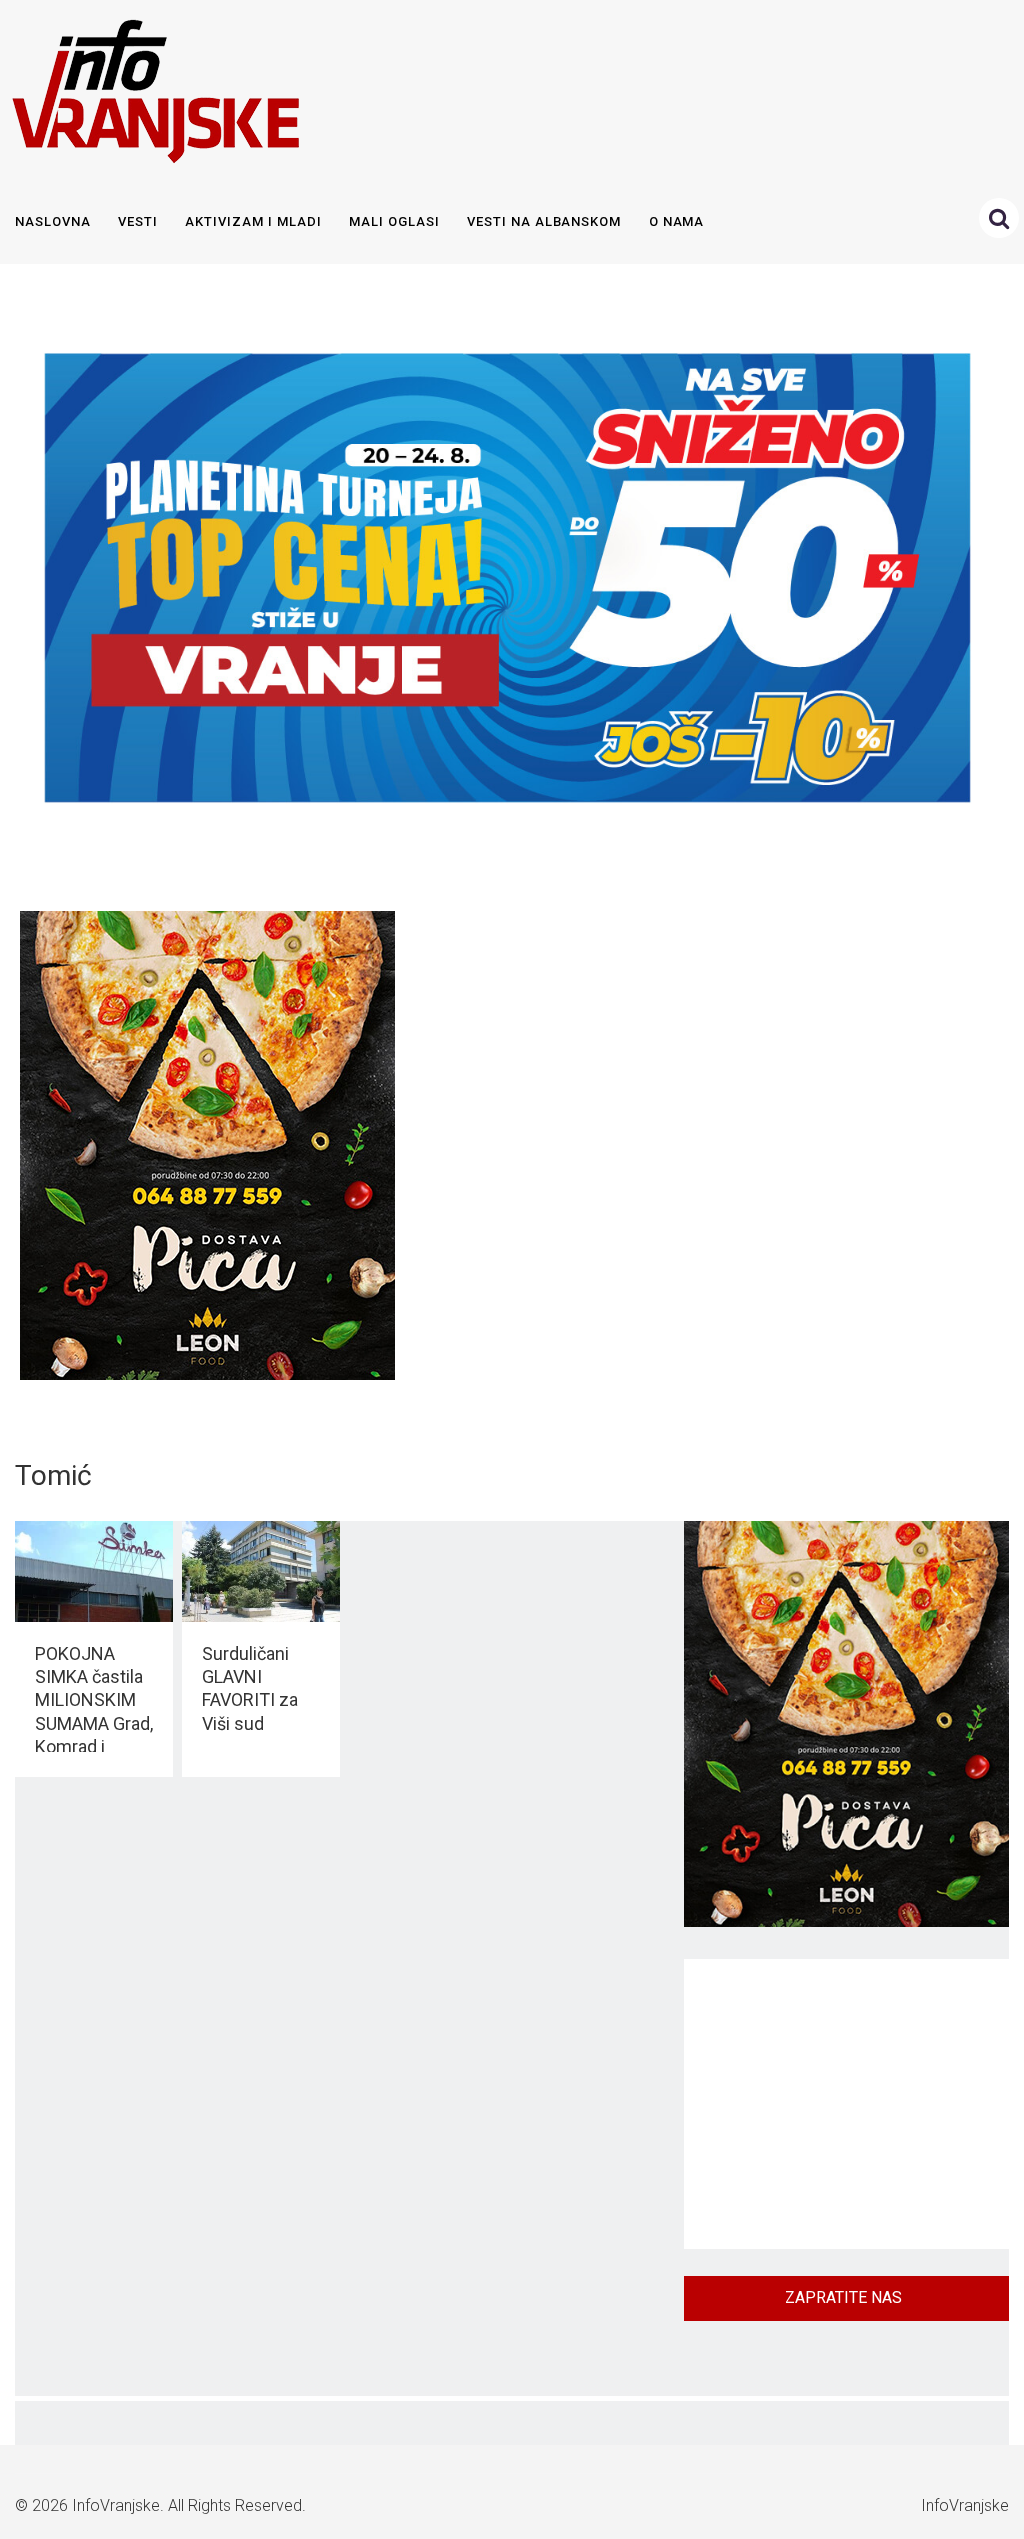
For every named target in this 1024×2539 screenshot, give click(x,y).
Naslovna (53, 221)
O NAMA (677, 221)
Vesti (138, 221)
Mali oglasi (394, 221)
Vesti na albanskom (544, 221)
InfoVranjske (116, 2505)
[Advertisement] (846, 2104)
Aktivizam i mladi (253, 221)
